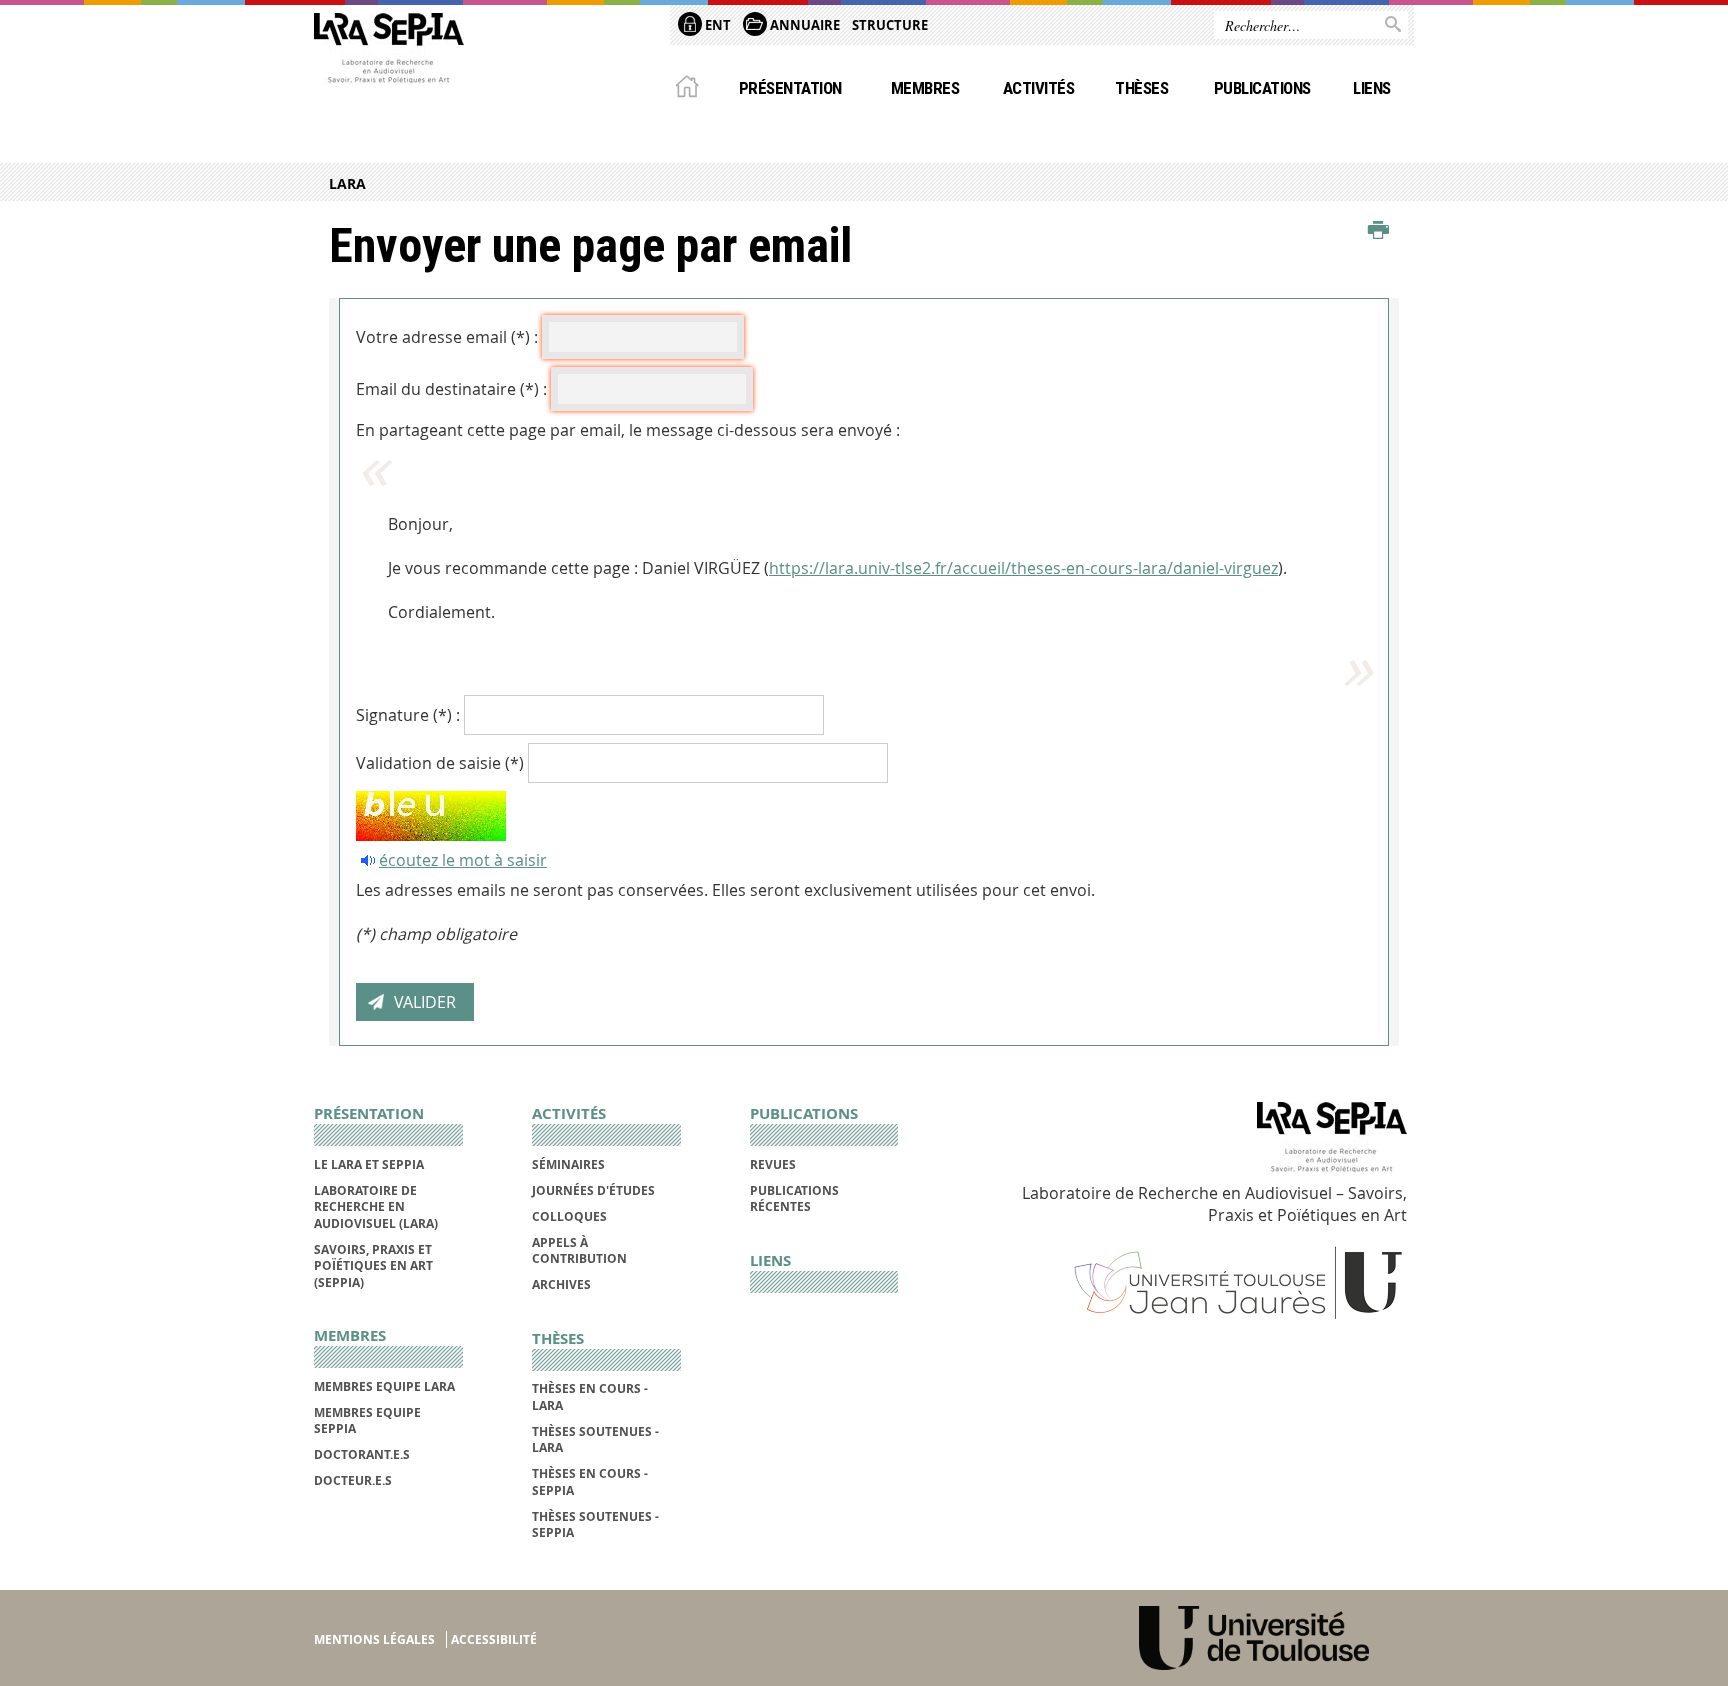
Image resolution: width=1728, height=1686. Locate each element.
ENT (716, 25)
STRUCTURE (890, 25)
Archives (561, 1284)
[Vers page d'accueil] (389, 53)
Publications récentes (794, 1198)
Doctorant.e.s (362, 1454)
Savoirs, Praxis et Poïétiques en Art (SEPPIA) (373, 1266)
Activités (1038, 88)
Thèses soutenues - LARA (595, 1439)
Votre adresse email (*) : (447, 337)
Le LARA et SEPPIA (369, 1164)
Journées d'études (593, 1190)
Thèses (1141, 88)
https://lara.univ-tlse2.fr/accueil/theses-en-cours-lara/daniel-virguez (1023, 568)
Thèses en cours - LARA (590, 1396)
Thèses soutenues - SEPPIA (595, 1524)
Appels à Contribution (579, 1250)
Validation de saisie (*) (440, 763)
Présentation (790, 88)
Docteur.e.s (353, 1480)
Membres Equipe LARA (384, 1386)
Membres (925, 88)
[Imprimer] (1378, 231)
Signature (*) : (408, 715)
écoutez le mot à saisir (463, 860)
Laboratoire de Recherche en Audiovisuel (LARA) (376, 1207)
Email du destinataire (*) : (451, 389)
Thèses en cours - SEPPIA (590, 1481)
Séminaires (568, 1164)
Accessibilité (494, 1639)
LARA (347, 183)
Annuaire (803, 25)
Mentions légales (374, 1639)
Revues (773, 1164)
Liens (1371, 88)
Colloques (569, 1216)
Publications (1262, 88)
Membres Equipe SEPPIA (367, 1420)
